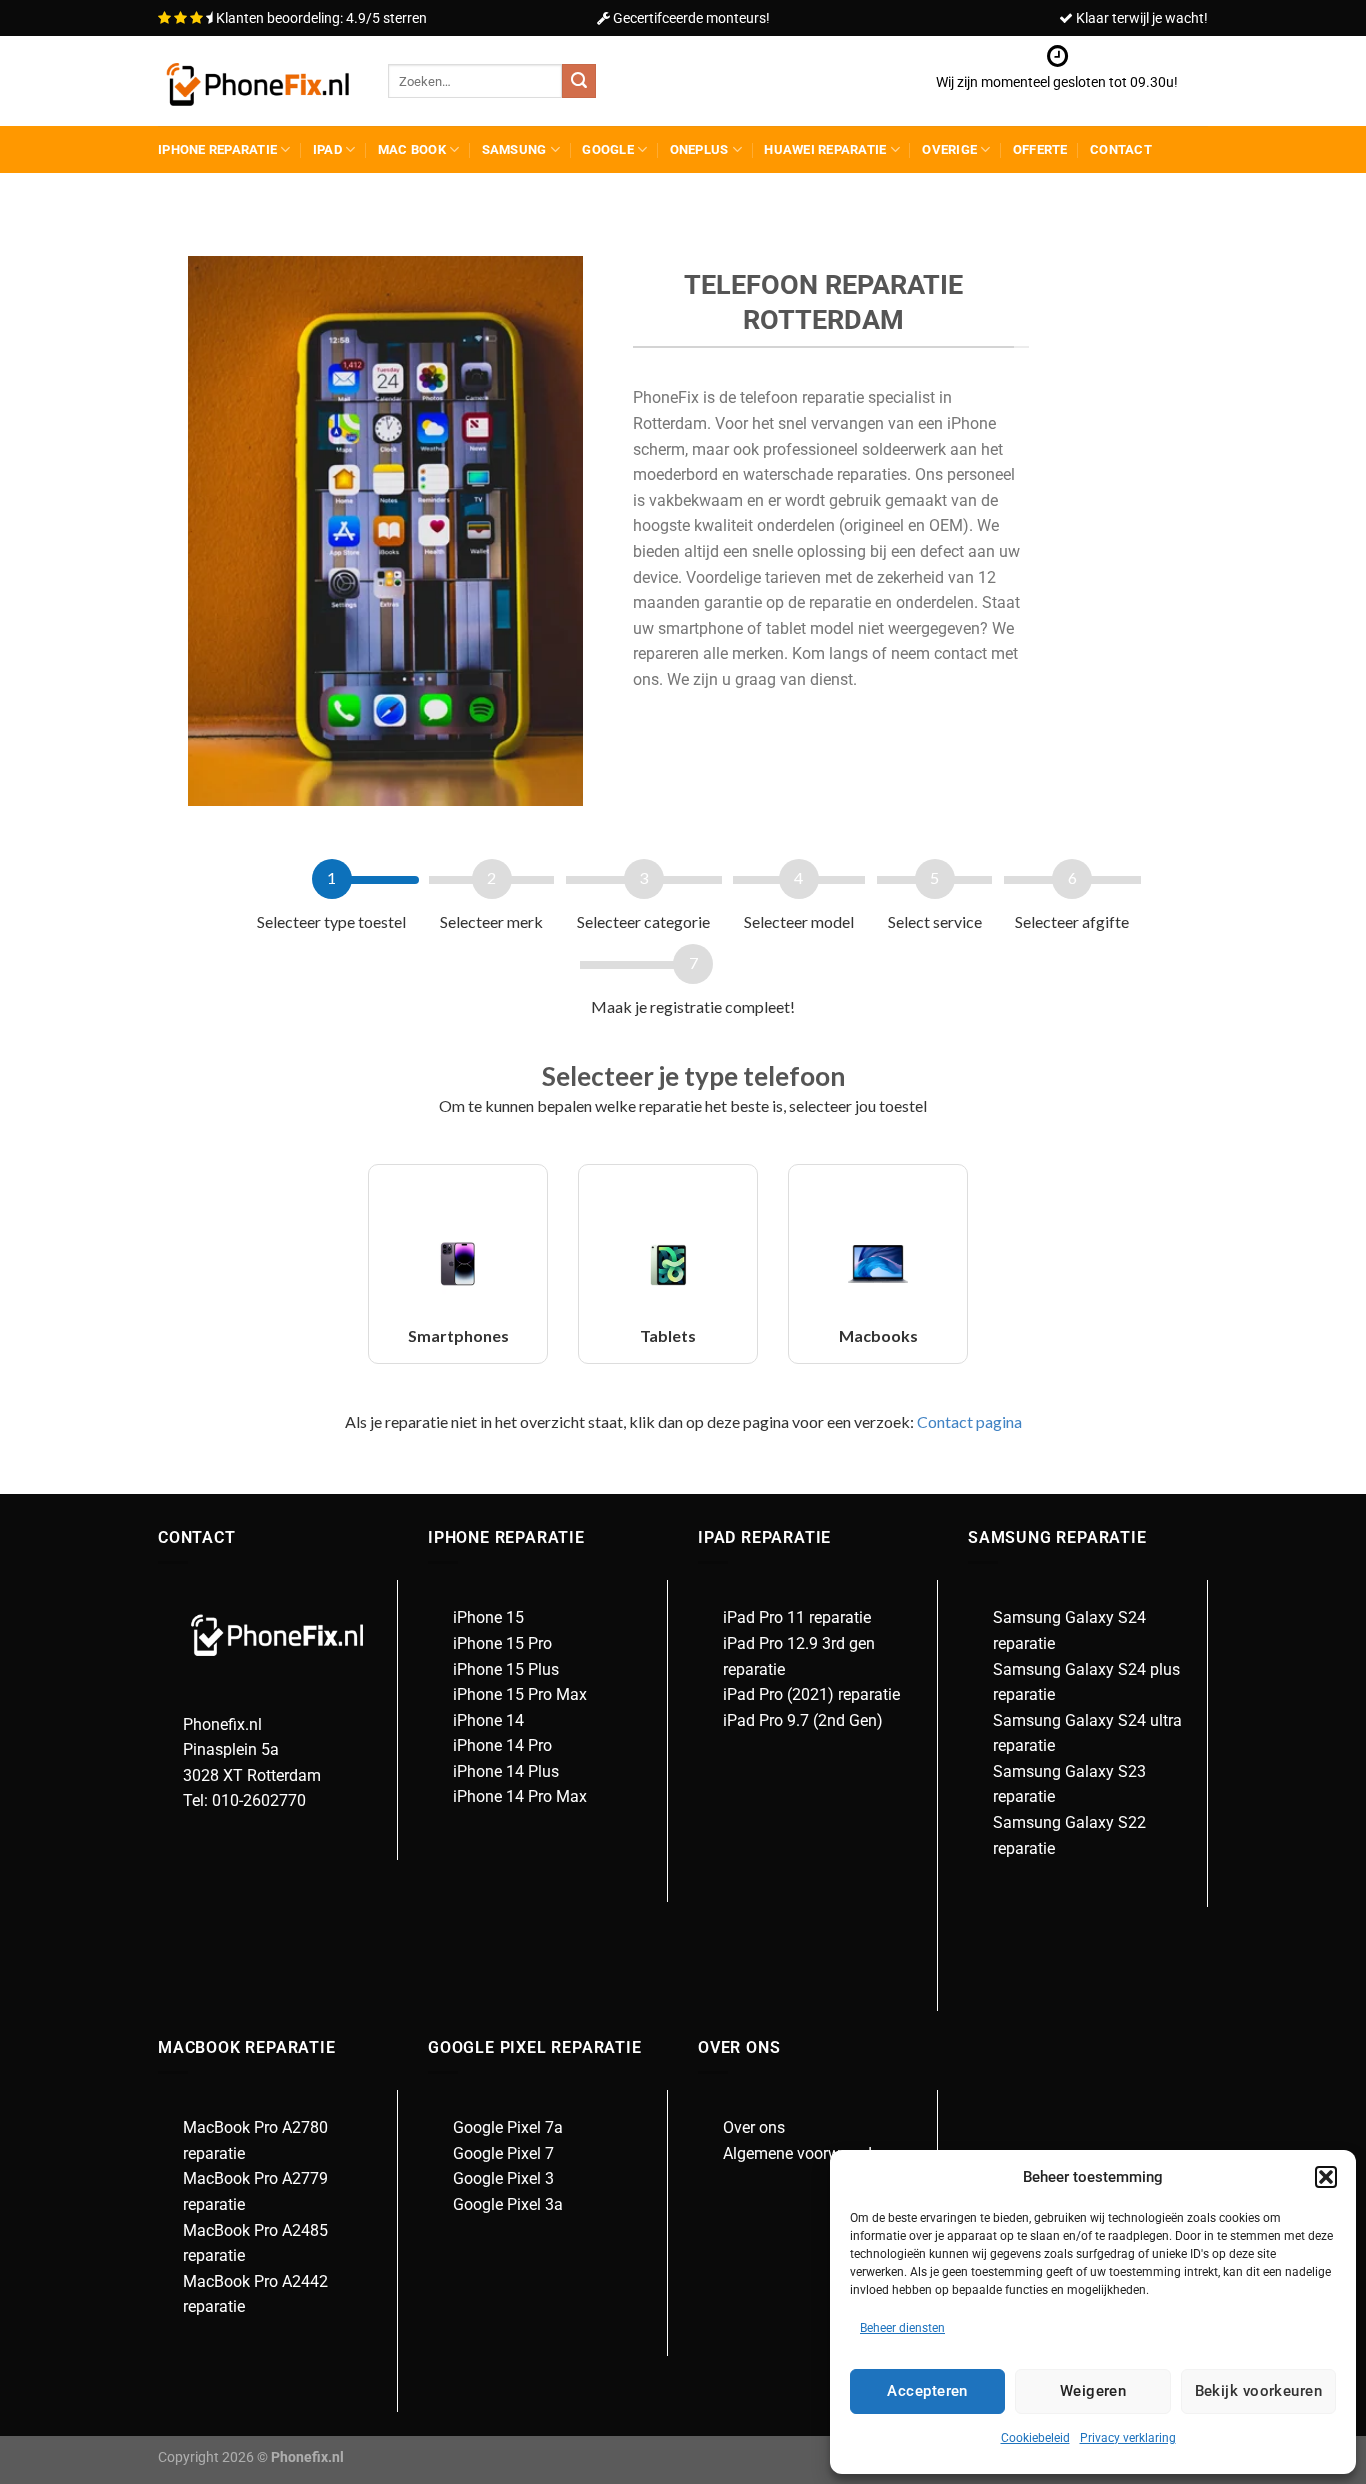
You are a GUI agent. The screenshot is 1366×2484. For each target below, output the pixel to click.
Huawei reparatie (825, 149)
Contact (1121, 149)
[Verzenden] (579, 81)
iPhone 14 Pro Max (520, 1796)
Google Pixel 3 (503, 2178)
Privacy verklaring (1128, 2438)
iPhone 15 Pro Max (520, 1694)
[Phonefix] (258, 81)
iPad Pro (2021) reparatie (811, 1694)
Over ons (754, 2127)
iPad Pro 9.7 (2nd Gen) (803, 1720)
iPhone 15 (488, 1617)
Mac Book (412, 149)
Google (608, 149)
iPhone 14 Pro (502, 1745)
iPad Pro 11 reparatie (797, 1617)
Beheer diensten (902, 2328)
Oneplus (699, 149)
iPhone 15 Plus (506, 1669)
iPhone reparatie (217, 149)
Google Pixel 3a (508, 2204)
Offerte (1040, 149)
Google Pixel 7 (503, 2153)
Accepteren (927, 2391)
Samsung (514, 149)
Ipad (327, 149)
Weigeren (1093, 2391)
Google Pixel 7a (508, 2127)
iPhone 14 (488, 1720)
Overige (949, 149)
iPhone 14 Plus (506, 1771)
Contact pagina (968, 1421)
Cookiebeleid (1035, 2438)
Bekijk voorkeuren (1259, 2391)
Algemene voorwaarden (806, 2153)
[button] (1326, 2177)
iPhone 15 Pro (502, 1643)
